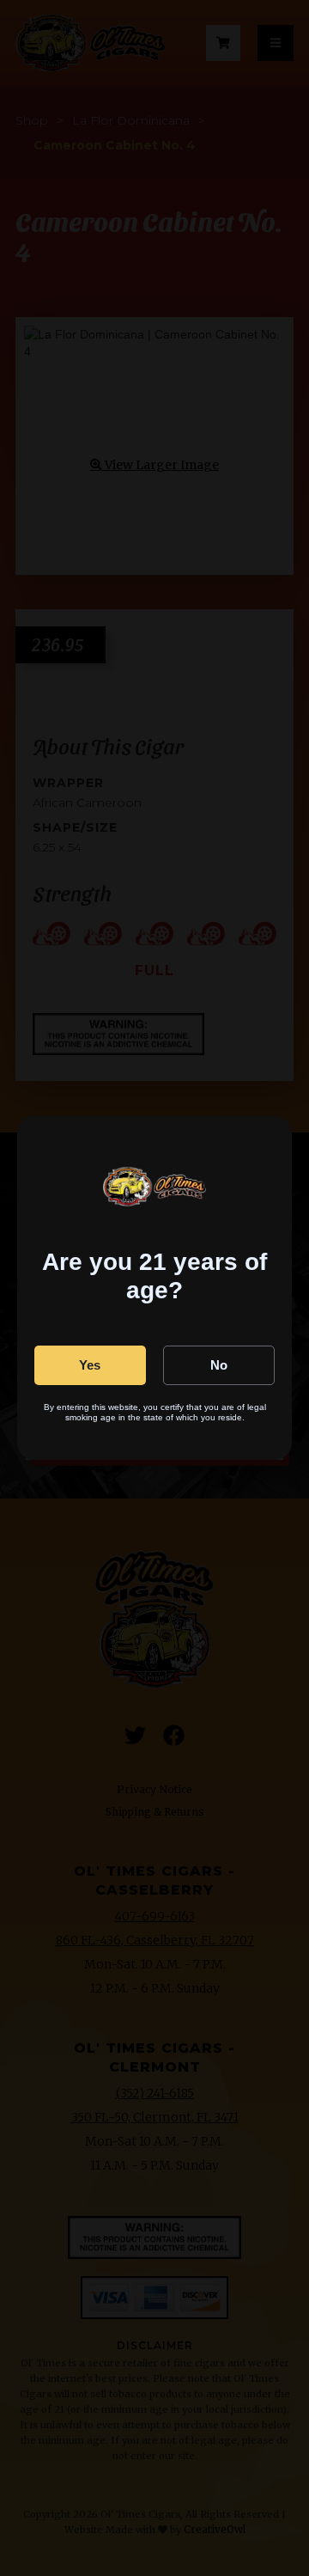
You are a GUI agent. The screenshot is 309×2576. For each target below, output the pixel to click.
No (219, 1365)
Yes (90, 1365)
